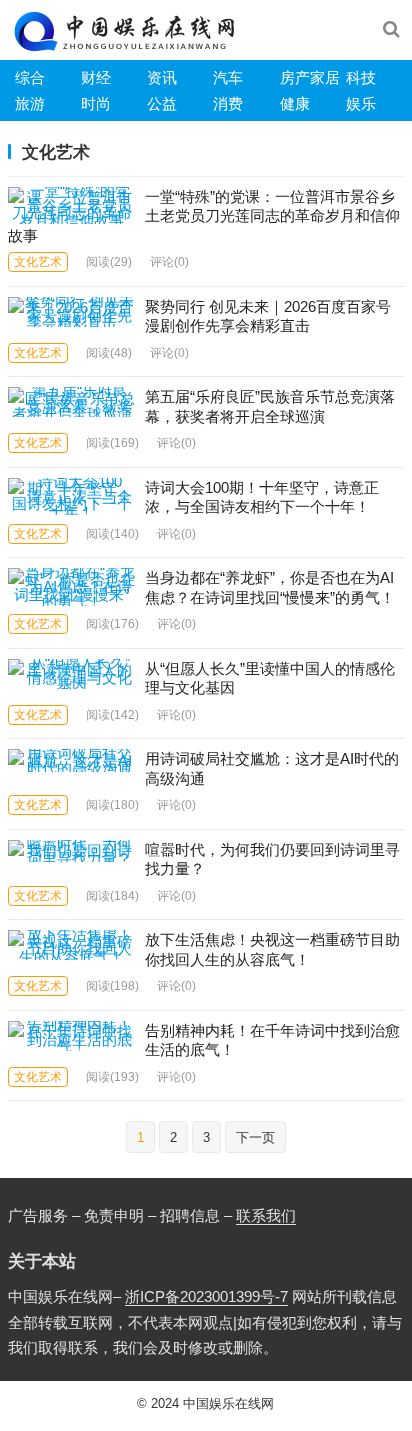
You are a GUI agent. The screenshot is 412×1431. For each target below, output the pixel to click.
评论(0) (169, 262)
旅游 (30, 103)
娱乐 (361, 103)
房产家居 (310, 77)
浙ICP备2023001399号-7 (206, 1296)
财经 (96, 77)
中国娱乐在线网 (228, 1403)
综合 (30, 77)
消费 (228, 103)
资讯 (162, 77)
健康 (295, 103)
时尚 (96, 103)
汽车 (228, 77)
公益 (162, 103)
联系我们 (266, 1215)
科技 (361, 77)
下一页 (255, 1137)
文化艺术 (38, 262)
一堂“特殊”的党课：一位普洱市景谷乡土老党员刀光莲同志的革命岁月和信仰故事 (204, 216)
